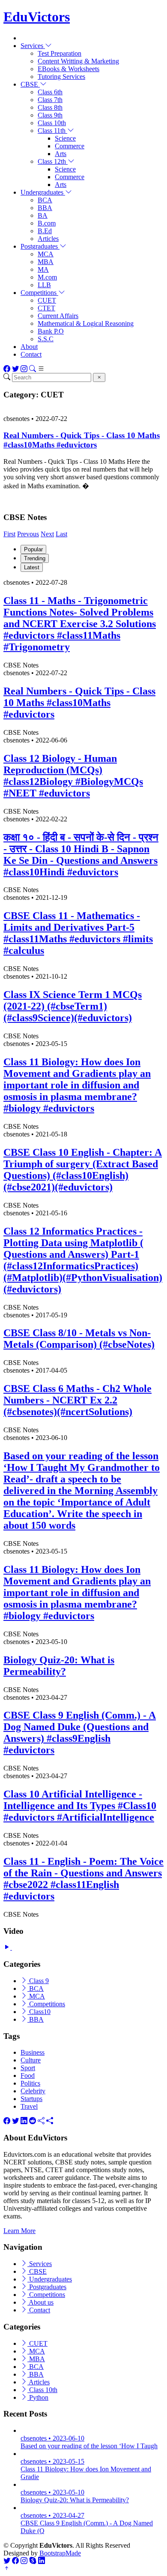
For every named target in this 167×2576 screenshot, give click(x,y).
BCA (45, 200)
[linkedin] (24, 2121)
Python (38, 2397)
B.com (47, 223)
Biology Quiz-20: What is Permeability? (59, 1666)
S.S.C (46, 339)
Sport (28, 2068)
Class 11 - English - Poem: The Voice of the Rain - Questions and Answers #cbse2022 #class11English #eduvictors (83, 1879)
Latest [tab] (32, 567)
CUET (47, 300)
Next (47, 534)
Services (40, 2264)
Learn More (19, 2231)
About (29, 347)
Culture (31, 2060)
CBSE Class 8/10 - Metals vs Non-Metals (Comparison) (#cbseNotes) (79, 1339)
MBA (46, 262)
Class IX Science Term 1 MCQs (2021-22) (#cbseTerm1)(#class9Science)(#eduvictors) (73, 1006)
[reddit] (33, 2121)
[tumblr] (41, 2121)
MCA (46, 254)
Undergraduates (50, 2279)
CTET (46, 308)
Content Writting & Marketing (78, 61)
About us (40, 2302)
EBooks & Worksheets (69, 69)
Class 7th (50, 100)
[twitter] (15, 2121)
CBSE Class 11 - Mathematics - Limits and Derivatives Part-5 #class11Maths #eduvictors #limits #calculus (78, 933)
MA (43, 269)
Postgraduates (47, 2287)
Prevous (28, 534)
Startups (31, 2099)
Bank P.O (51, 331)
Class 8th (50, 107)
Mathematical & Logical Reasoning (86, 323)
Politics (30, 2083)
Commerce (70, 146)
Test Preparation (60, 53)
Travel (29, 2106)
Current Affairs (58, 316)
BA (43, 215)
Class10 (39, 2012)
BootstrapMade (60, 2553)
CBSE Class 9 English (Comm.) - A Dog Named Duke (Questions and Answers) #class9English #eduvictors (80, 1733)
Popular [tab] (33, 549)
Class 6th (50, 92)
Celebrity (33, 2091)
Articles (48, 239)
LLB (44, 285)
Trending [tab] (35, 558)
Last (61, 534)
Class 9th (50, 115)
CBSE (37, 2271)
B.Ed (45, 231)
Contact (31, 354)
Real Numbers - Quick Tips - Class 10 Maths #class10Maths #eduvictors (82, 440)
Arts (61, 154)
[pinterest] (50, 2121)
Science (65, 138)
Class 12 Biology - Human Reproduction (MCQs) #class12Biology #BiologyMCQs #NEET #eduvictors (73, 776)
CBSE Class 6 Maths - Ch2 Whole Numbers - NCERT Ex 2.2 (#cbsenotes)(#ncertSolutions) (78, 1400)
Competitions (46, 2004)
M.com (47, 277)
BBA (45, 208)
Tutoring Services (61, 77)
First (9, 534)
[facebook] (7, 2121)
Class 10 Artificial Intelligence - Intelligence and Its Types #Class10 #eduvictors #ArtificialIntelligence (80, 1806)
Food (28, 2076)
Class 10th (52, 123)
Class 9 (38, 1981)
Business (33, 2052)
